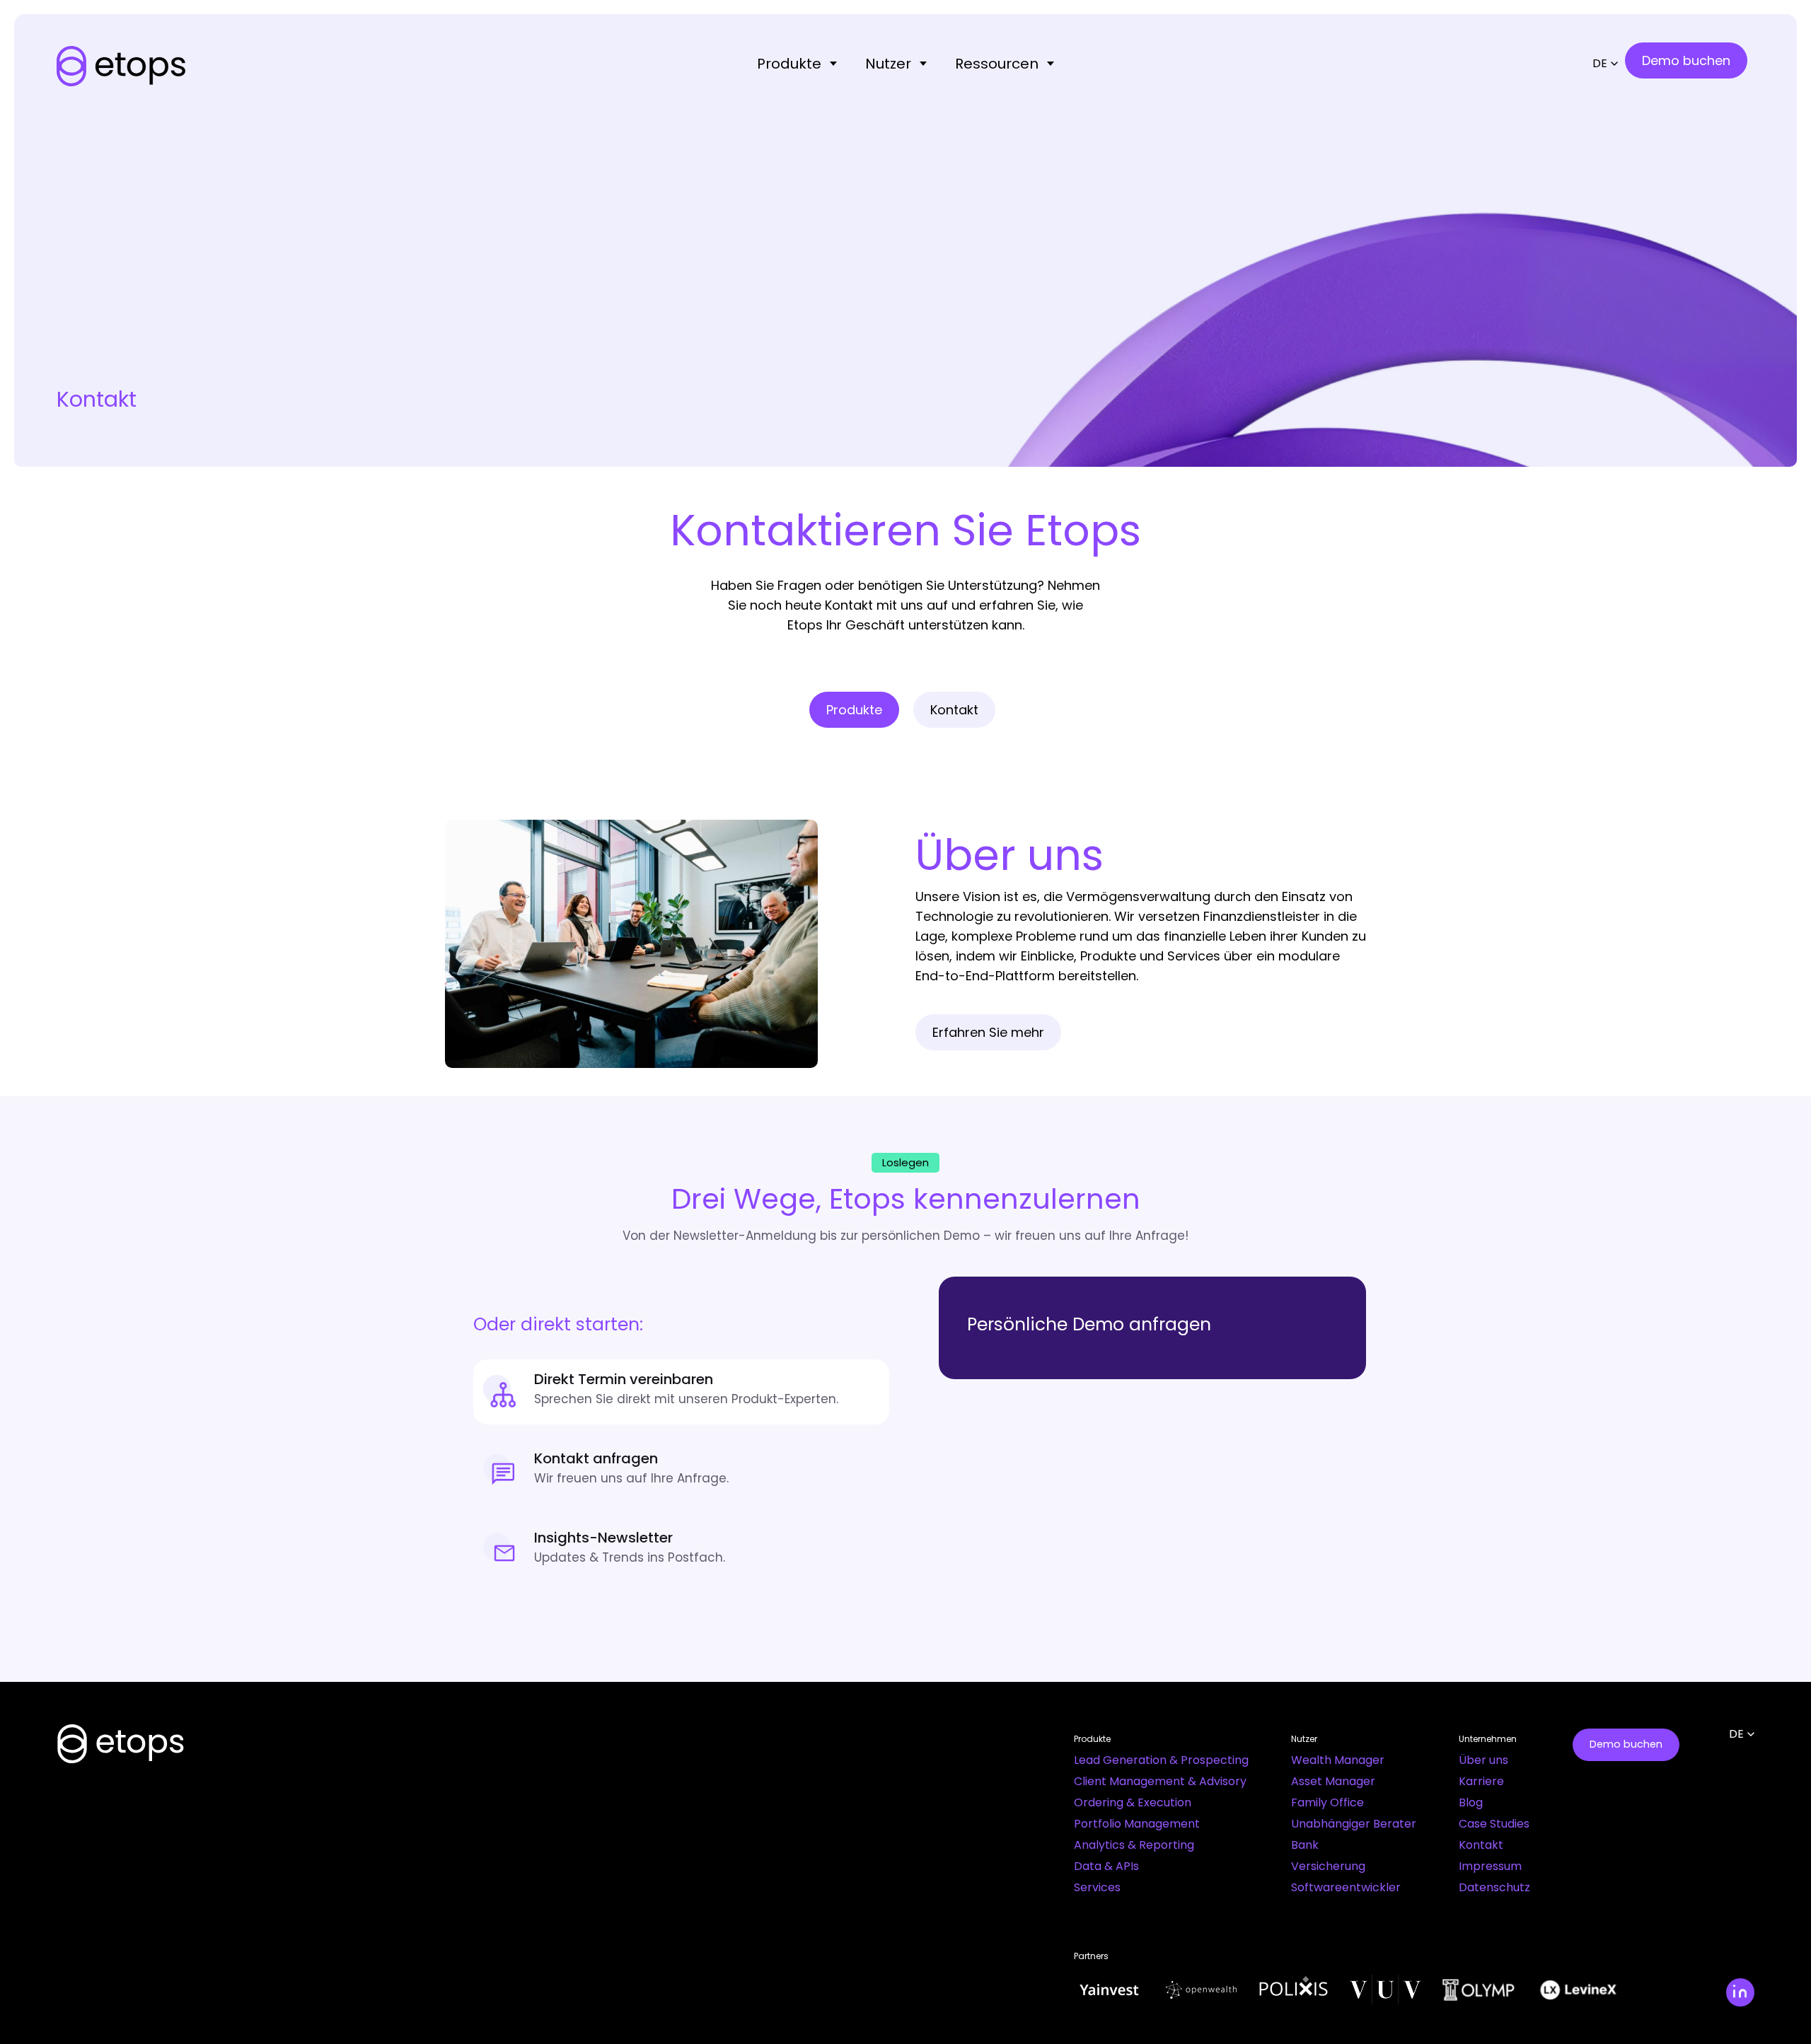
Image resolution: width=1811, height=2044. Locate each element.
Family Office (1327, 1802)
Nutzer (888, 64)
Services (1097, 1887)
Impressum (1490, 1866)
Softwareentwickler (1346, 1887)
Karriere (1481, 1781)
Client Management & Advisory (1160, 1781)
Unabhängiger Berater (1354, 1824)
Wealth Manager (1338, 1760)
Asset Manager (1333, 1781)
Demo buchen (1626, 1744)
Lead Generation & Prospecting (1161, 1760)
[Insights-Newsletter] (681, 1550)
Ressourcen (997, 64)
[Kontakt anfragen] (681, 1471)
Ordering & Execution (1133, 1802)
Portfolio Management (1137, 1824)
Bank (1305, 1845)
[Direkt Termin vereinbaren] (681, 1392)
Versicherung (1328, 1866)
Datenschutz (1494, 1887)
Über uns (1483, 1760)
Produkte (789, 64)
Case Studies (1494, 1824)
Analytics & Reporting (1134, 1845)
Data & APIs (1106, 1866)
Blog (1471, 1802)
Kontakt (1481, 1845)
